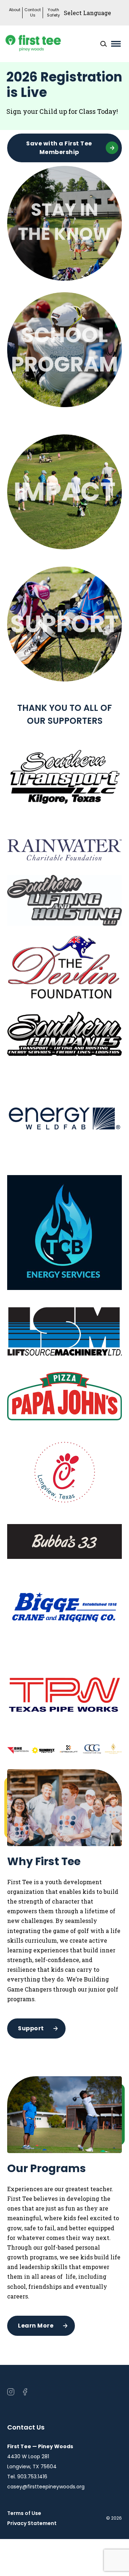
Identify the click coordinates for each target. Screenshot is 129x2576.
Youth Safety (53, 13)
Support (31, 2028)
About (15, 10)
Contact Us (33, 13)
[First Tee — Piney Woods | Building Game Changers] (47, 44)
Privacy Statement (32, 2523)
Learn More (36, 2326)
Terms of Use (24, 2513)
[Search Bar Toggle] (104, 44)
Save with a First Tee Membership (59, 148)
